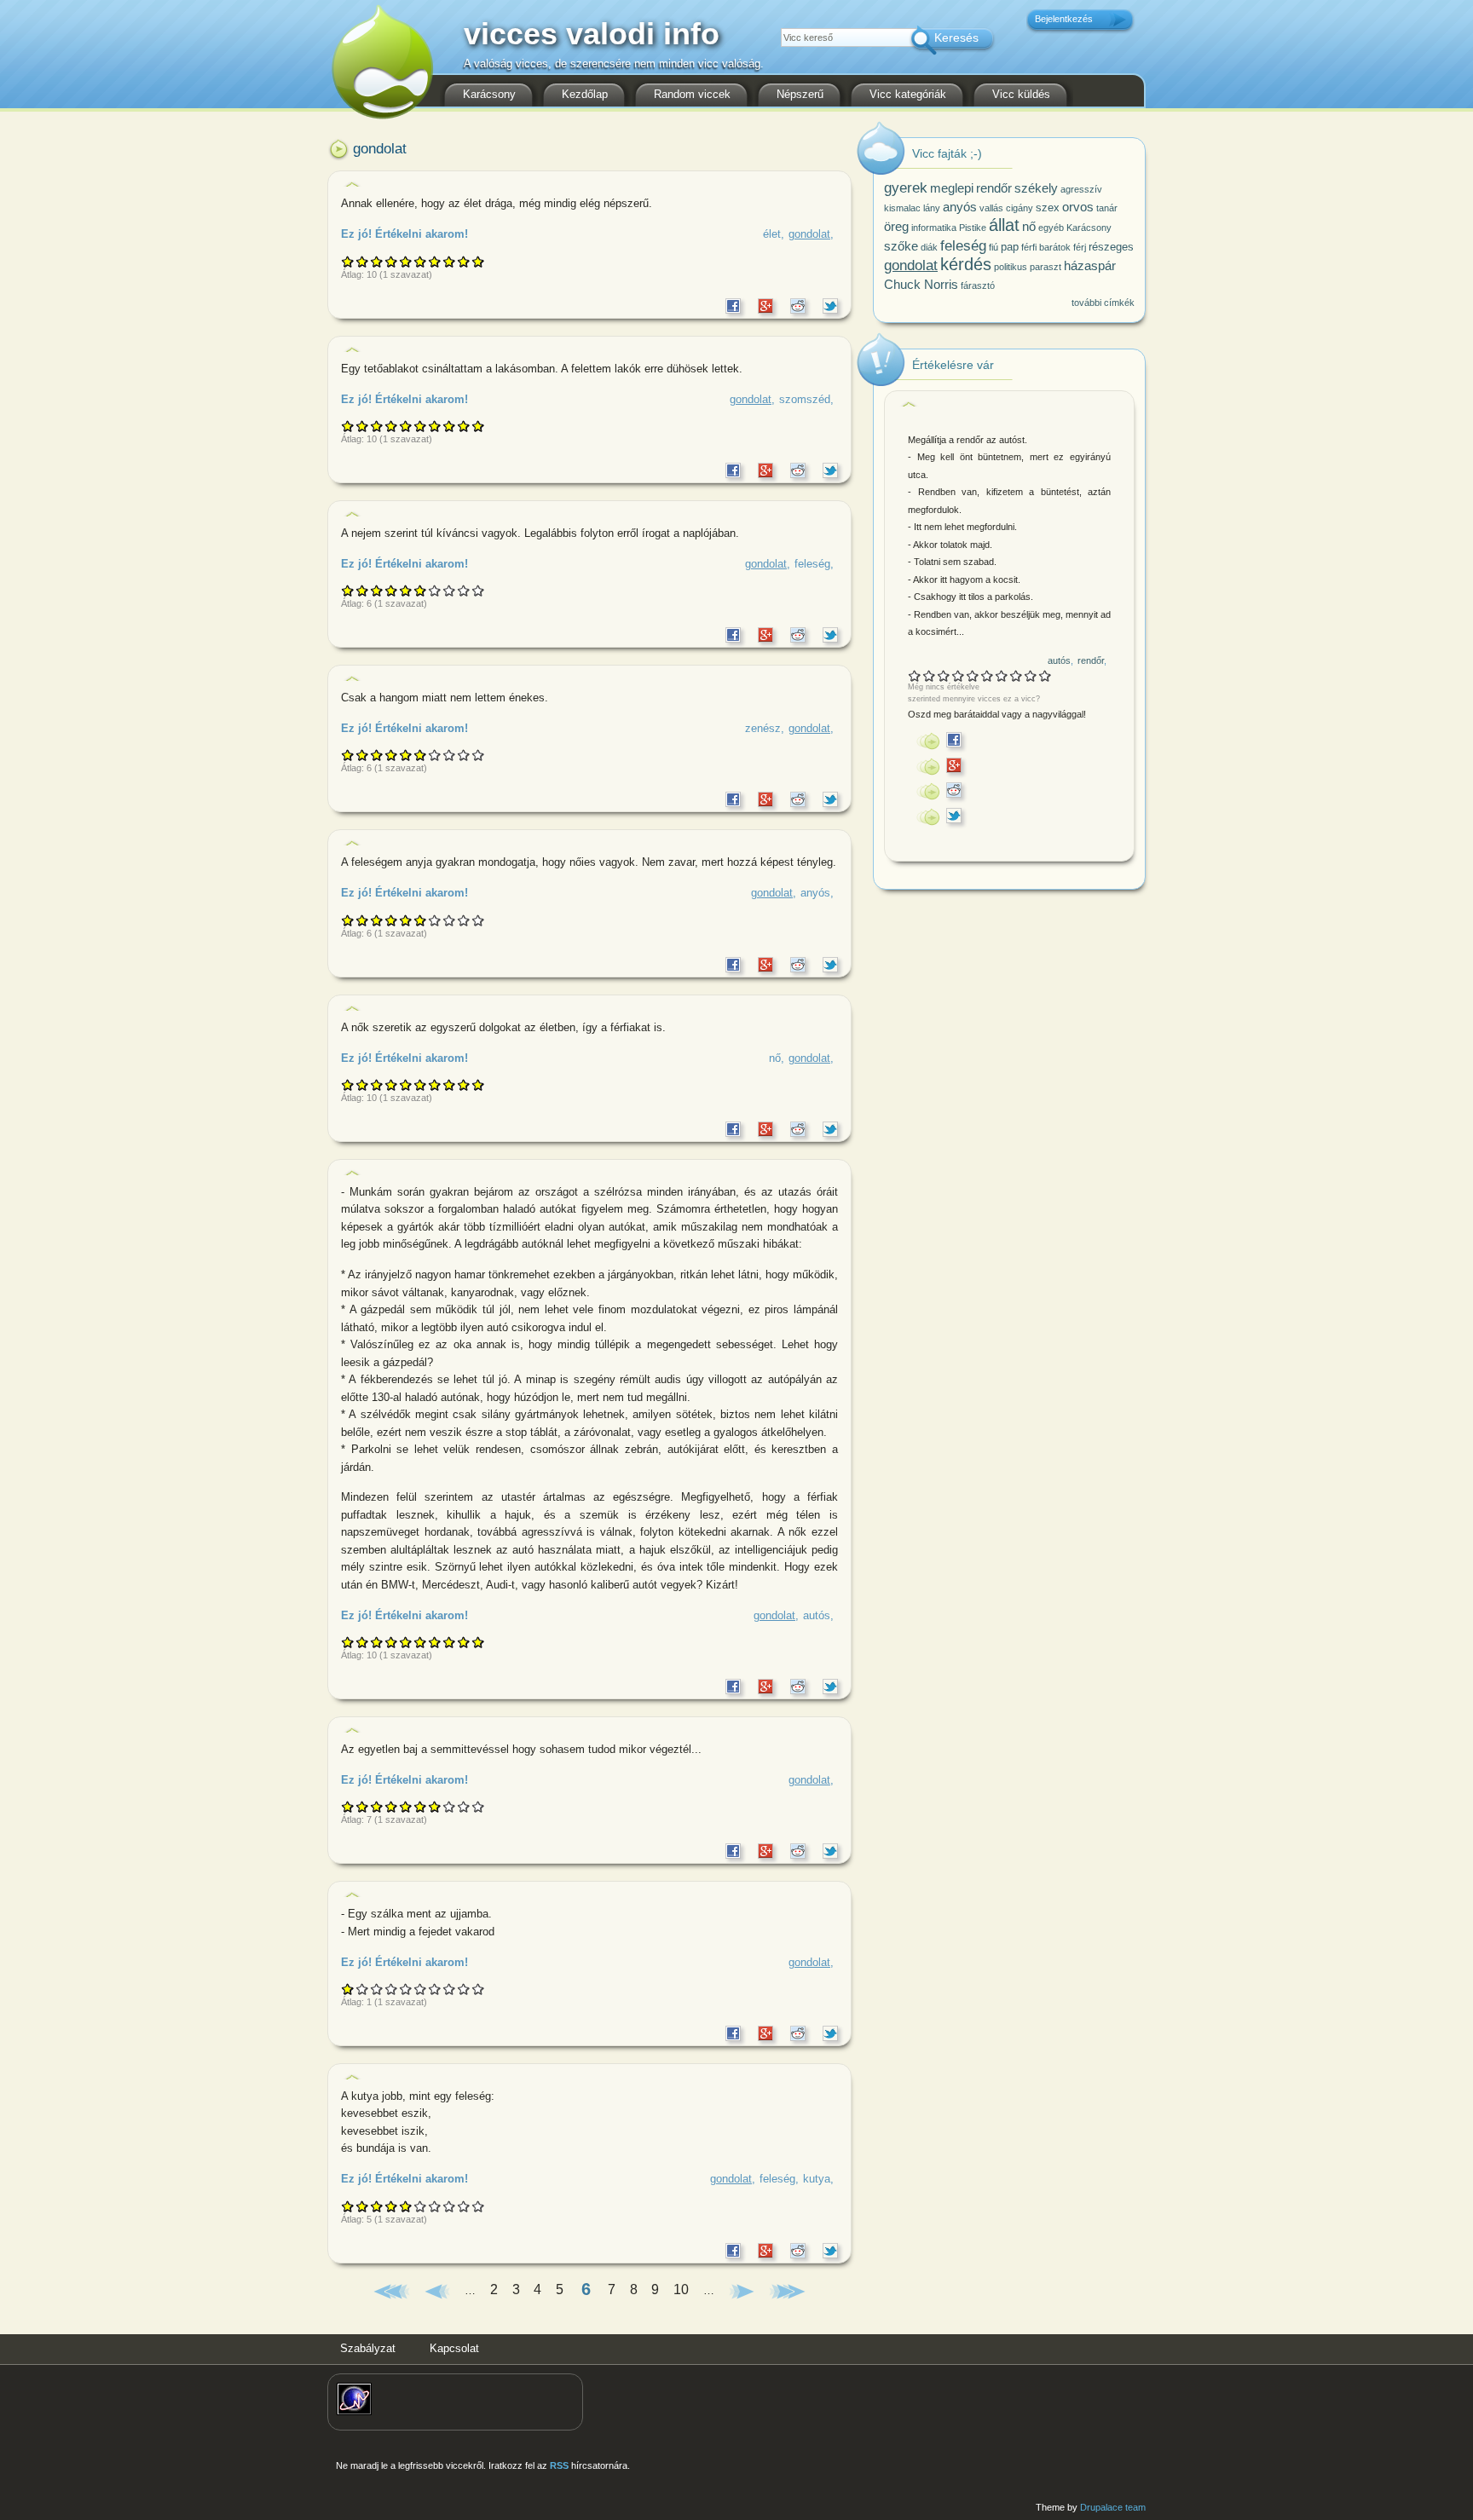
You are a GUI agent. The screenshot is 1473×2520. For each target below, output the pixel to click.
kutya (817, 2179)
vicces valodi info (592, 38)
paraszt (1046, 267)
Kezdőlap (585, 94)
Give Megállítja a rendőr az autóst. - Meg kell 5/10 (973, 675)
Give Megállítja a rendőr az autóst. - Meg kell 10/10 (1046, 675)
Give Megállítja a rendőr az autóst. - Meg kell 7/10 (1002, 675)
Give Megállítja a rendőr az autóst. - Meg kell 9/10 (1031, 675)
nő (775, 1058)
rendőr (994, 188)
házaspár (1090, 265)
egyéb (1051, 228)
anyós (815, 893)
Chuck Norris (921, 284)
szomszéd (805, 399)
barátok (1055, 247)
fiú (994, 247)
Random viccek (692, 94)
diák (929, 247)
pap (1010, 247)
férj (1080, 247)
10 (681, 2290)
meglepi (952, 188)
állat (1004, 225)
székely (1036, 188)
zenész (763, 728)
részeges (1111, 247)
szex (1048, 208)
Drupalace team (1113, 2507)
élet (772, 234)
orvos (1078, 207)
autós (817, 1615)
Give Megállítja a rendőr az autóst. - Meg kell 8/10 (1017, 675)
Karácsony (489, 94)
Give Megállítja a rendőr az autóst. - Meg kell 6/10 (988, 675)
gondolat (809, 234)
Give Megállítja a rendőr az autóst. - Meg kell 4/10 (959, 675)
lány (932, 208)
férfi (1029, 247)
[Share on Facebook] (733, 303)
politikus (1011, 267)
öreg (896, 226)
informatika (934, 228)
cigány (1020, 208)
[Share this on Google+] (765, 303)
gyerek (906, 187)
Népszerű (800, 94)
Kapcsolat (454, 2348)
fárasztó (978, 285)
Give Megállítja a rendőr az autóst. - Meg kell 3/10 (944, 675)
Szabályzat (368, 2348)
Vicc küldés (1021, 94)
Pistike (973, 228)
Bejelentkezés (1064, 19)
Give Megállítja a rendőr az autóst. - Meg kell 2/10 (930, 675)
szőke (901, 246)
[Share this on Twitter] (830, 303)
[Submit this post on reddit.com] (798, 303)
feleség (812, 564)
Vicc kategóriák (908, 94)
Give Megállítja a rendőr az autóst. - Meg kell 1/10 (915, 675)
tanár (1107, 208)
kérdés (966, 264)
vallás (991, 208)
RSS (559, 2465)
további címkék (1103, 303)
